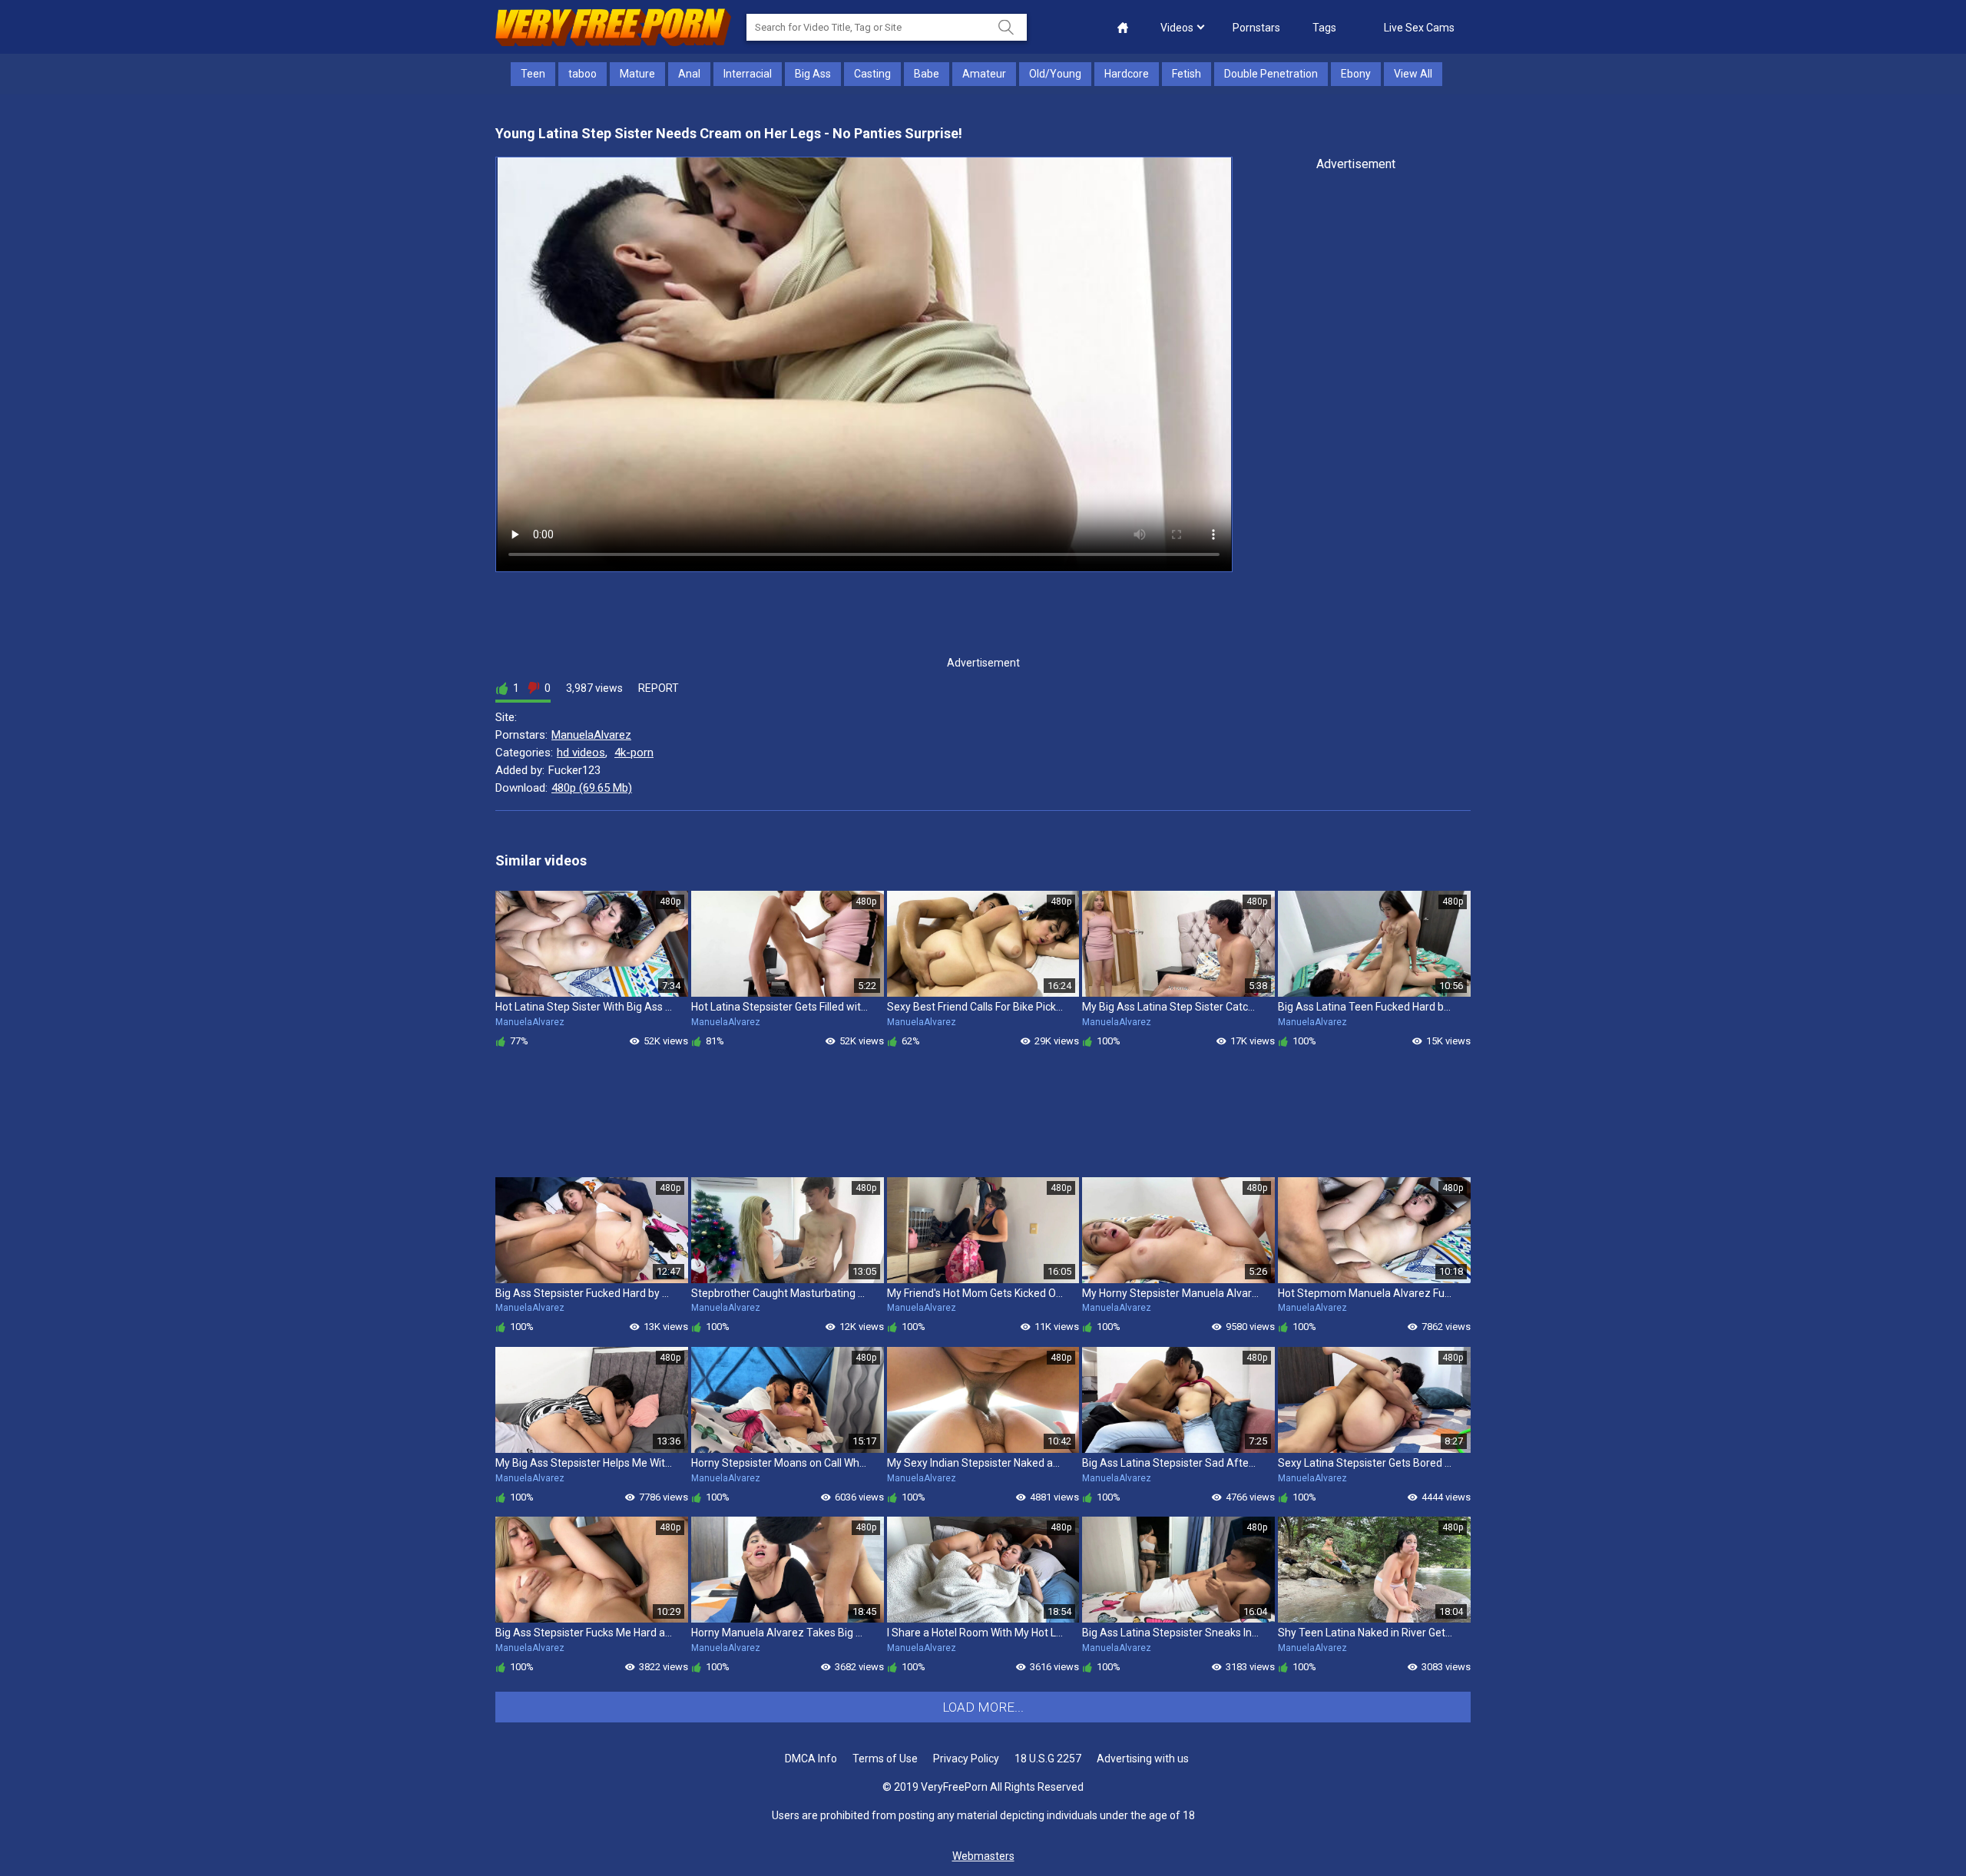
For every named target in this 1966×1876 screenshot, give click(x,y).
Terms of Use (885, 1759)
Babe (927, 74)
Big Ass (813, 74)
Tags (1324, 28)
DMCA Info (811, 1759)
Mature (637, 74)
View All (1413, 74)
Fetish (1187, 74)
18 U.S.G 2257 (1048, 1759)
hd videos (581, 753)
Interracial (748, 74)
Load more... (983, 1707)
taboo (583, 74)
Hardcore (1127, 74)
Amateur (984, 74)
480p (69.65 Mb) (592, 788)
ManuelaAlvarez (591, 735)
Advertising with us (1143, 1759)
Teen (533, 74)
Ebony (1356, 74)
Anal (689, 74)
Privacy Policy (966, 1759)
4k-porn (634, 753)
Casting (872, 74)
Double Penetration (1271, 74)
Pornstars (1256, 28)
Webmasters (983, 1856)
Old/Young (1055, 74)
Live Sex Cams (1419, 28)
